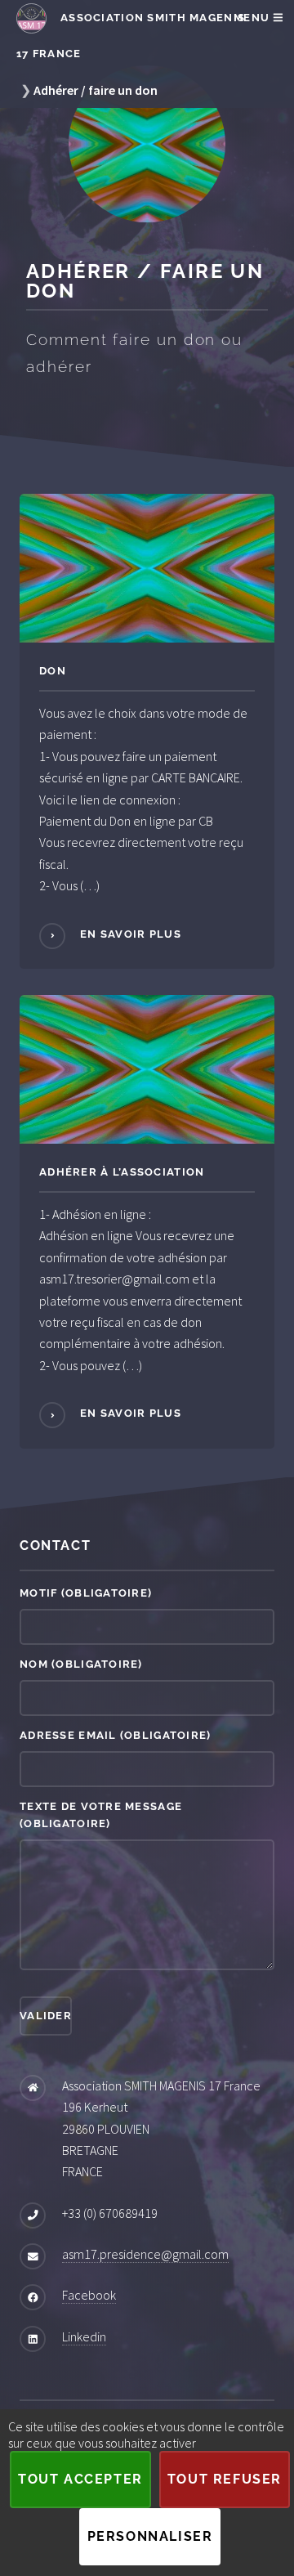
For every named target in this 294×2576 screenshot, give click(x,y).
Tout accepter (80, 2479)
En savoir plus (129, 934)
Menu (253, 18)
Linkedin (84, 2336)
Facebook (89, 2295)
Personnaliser (150, 2536)
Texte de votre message (101, 1815)
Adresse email (116, 1735)
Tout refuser (225, 2479)
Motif (86, 1593)
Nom (81, 1664)
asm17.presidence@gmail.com (145, 2254)
